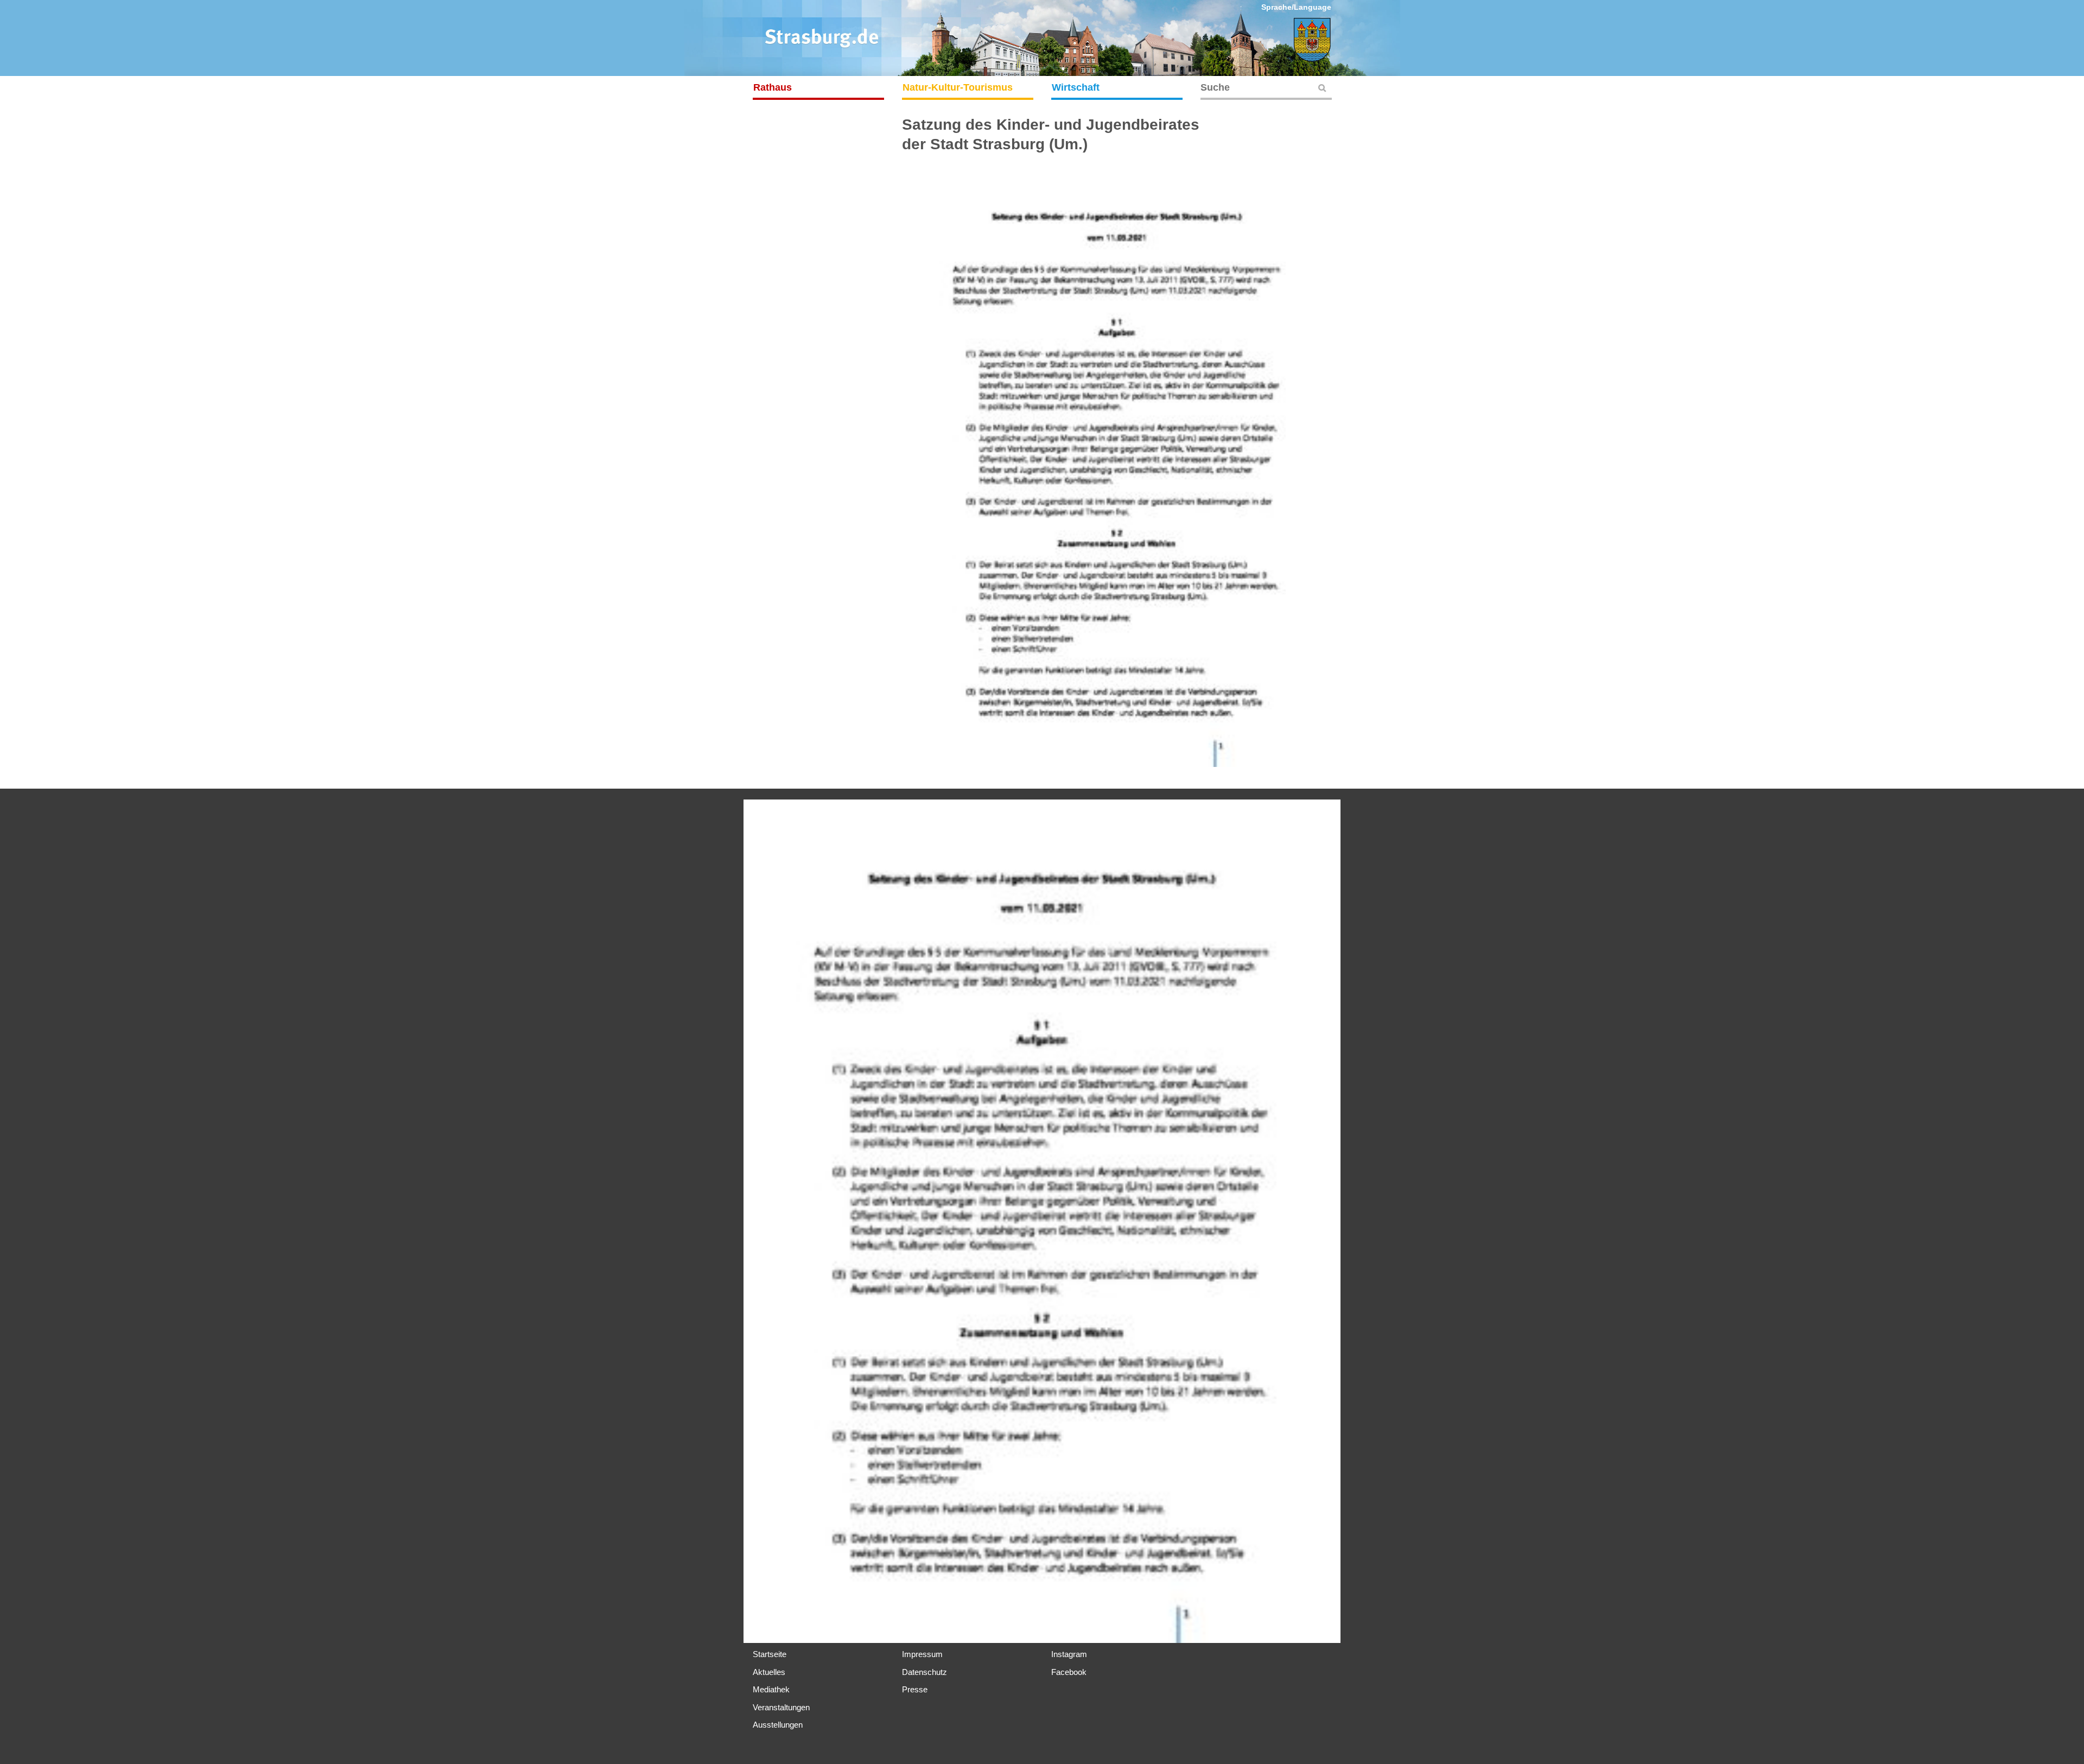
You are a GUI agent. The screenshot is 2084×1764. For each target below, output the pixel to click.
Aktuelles (769, 1672)
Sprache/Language (1296, 7)
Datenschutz (925, 1672)
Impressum (922, 1654)
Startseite (770, 1654)
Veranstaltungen (781, 1707)
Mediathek (771, 1689)
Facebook (1069, 1672)
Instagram (1069, 1654)
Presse (915, 1689)
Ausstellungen (778, 1725)
